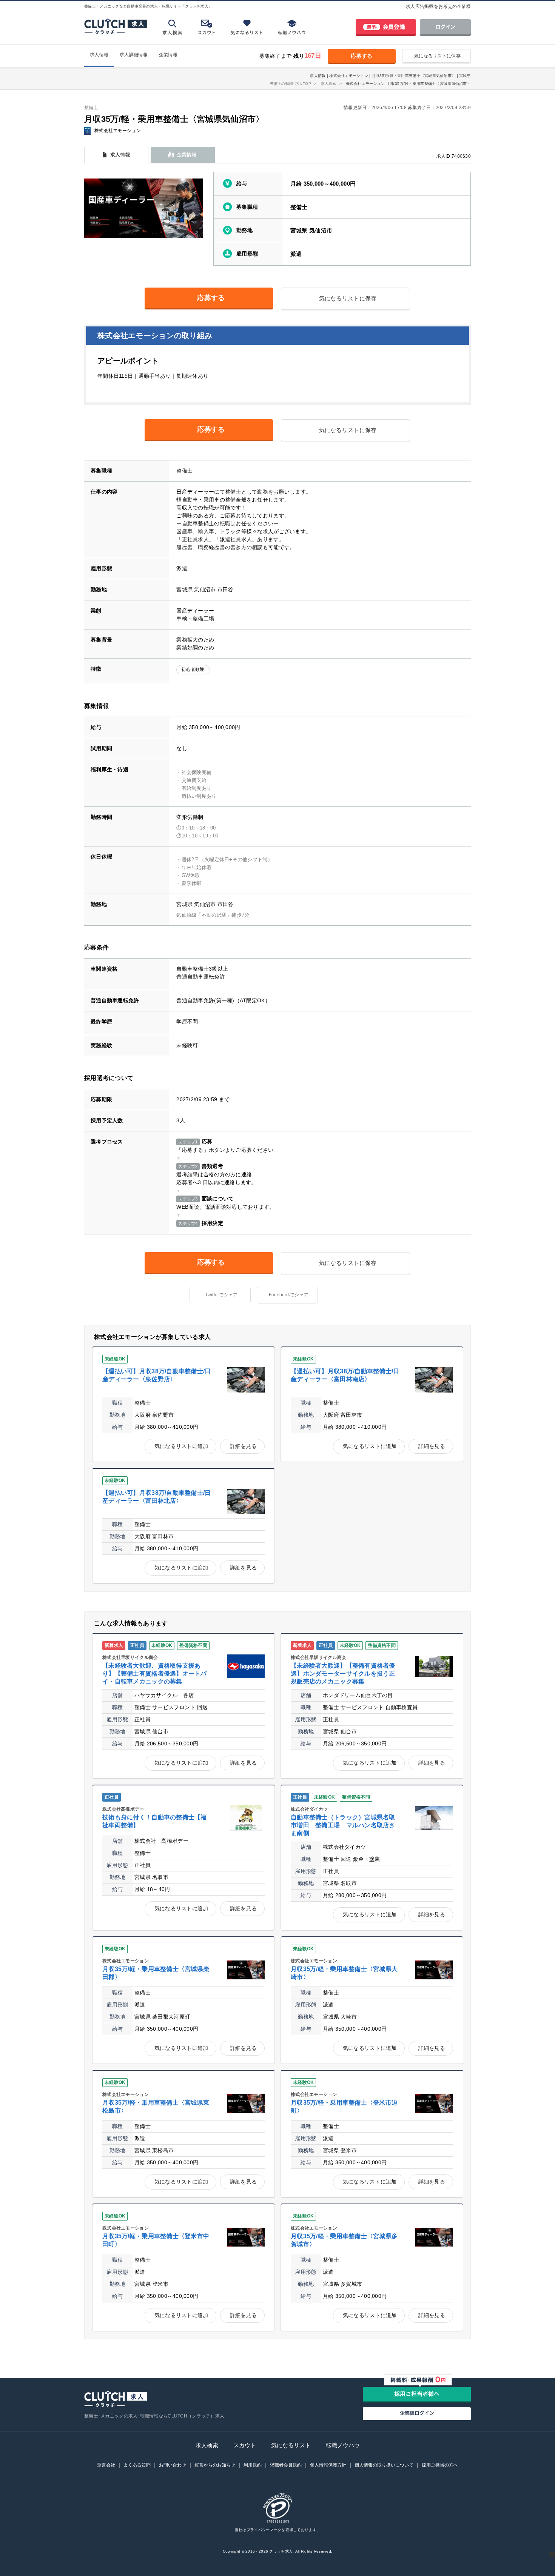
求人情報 (99, 55)
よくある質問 (137, 2465)
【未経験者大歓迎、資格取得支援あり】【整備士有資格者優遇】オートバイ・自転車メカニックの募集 (155, 1673)
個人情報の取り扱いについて (384, 2465)
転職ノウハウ (343, 2445)
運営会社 (106, 2465)
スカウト (245, 2445)
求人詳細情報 (134, 55)
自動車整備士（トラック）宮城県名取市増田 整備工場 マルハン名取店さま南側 (343, 1825)
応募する (362, 56)
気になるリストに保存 (437, 56)
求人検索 (207, 2445)
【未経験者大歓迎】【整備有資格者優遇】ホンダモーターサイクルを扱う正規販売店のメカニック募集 (343, 1673)
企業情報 (168, 55)
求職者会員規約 (286, 2465)
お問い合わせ (173, 2465)
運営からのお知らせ (215, 2465)
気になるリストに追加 (181, 1446)
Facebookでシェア (289, 1295)
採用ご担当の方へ (440, 2465)
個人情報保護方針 (328, 2465)
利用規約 (253, 2465)
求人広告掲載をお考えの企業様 (438, 6)
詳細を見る (243, 1446)
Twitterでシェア (221, 1295)
